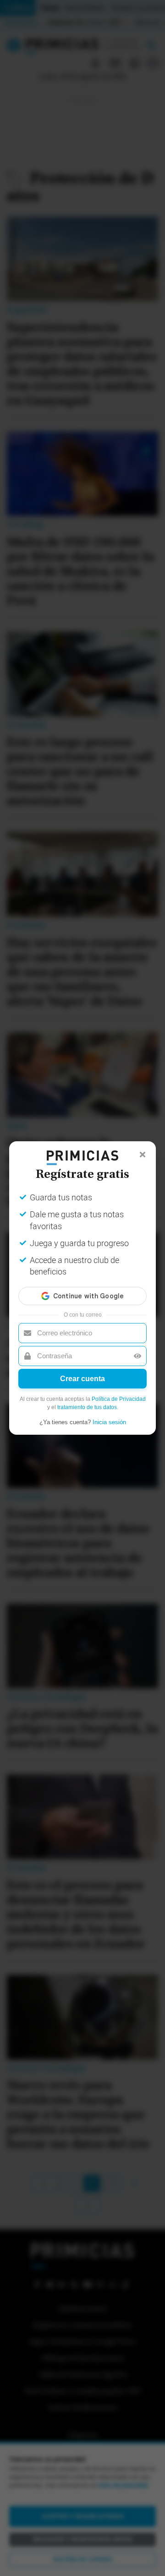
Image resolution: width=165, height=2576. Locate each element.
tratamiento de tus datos (87, 1407)
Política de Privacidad (119, 1399)
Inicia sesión (109, 1422)
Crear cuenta (82, 1379)
